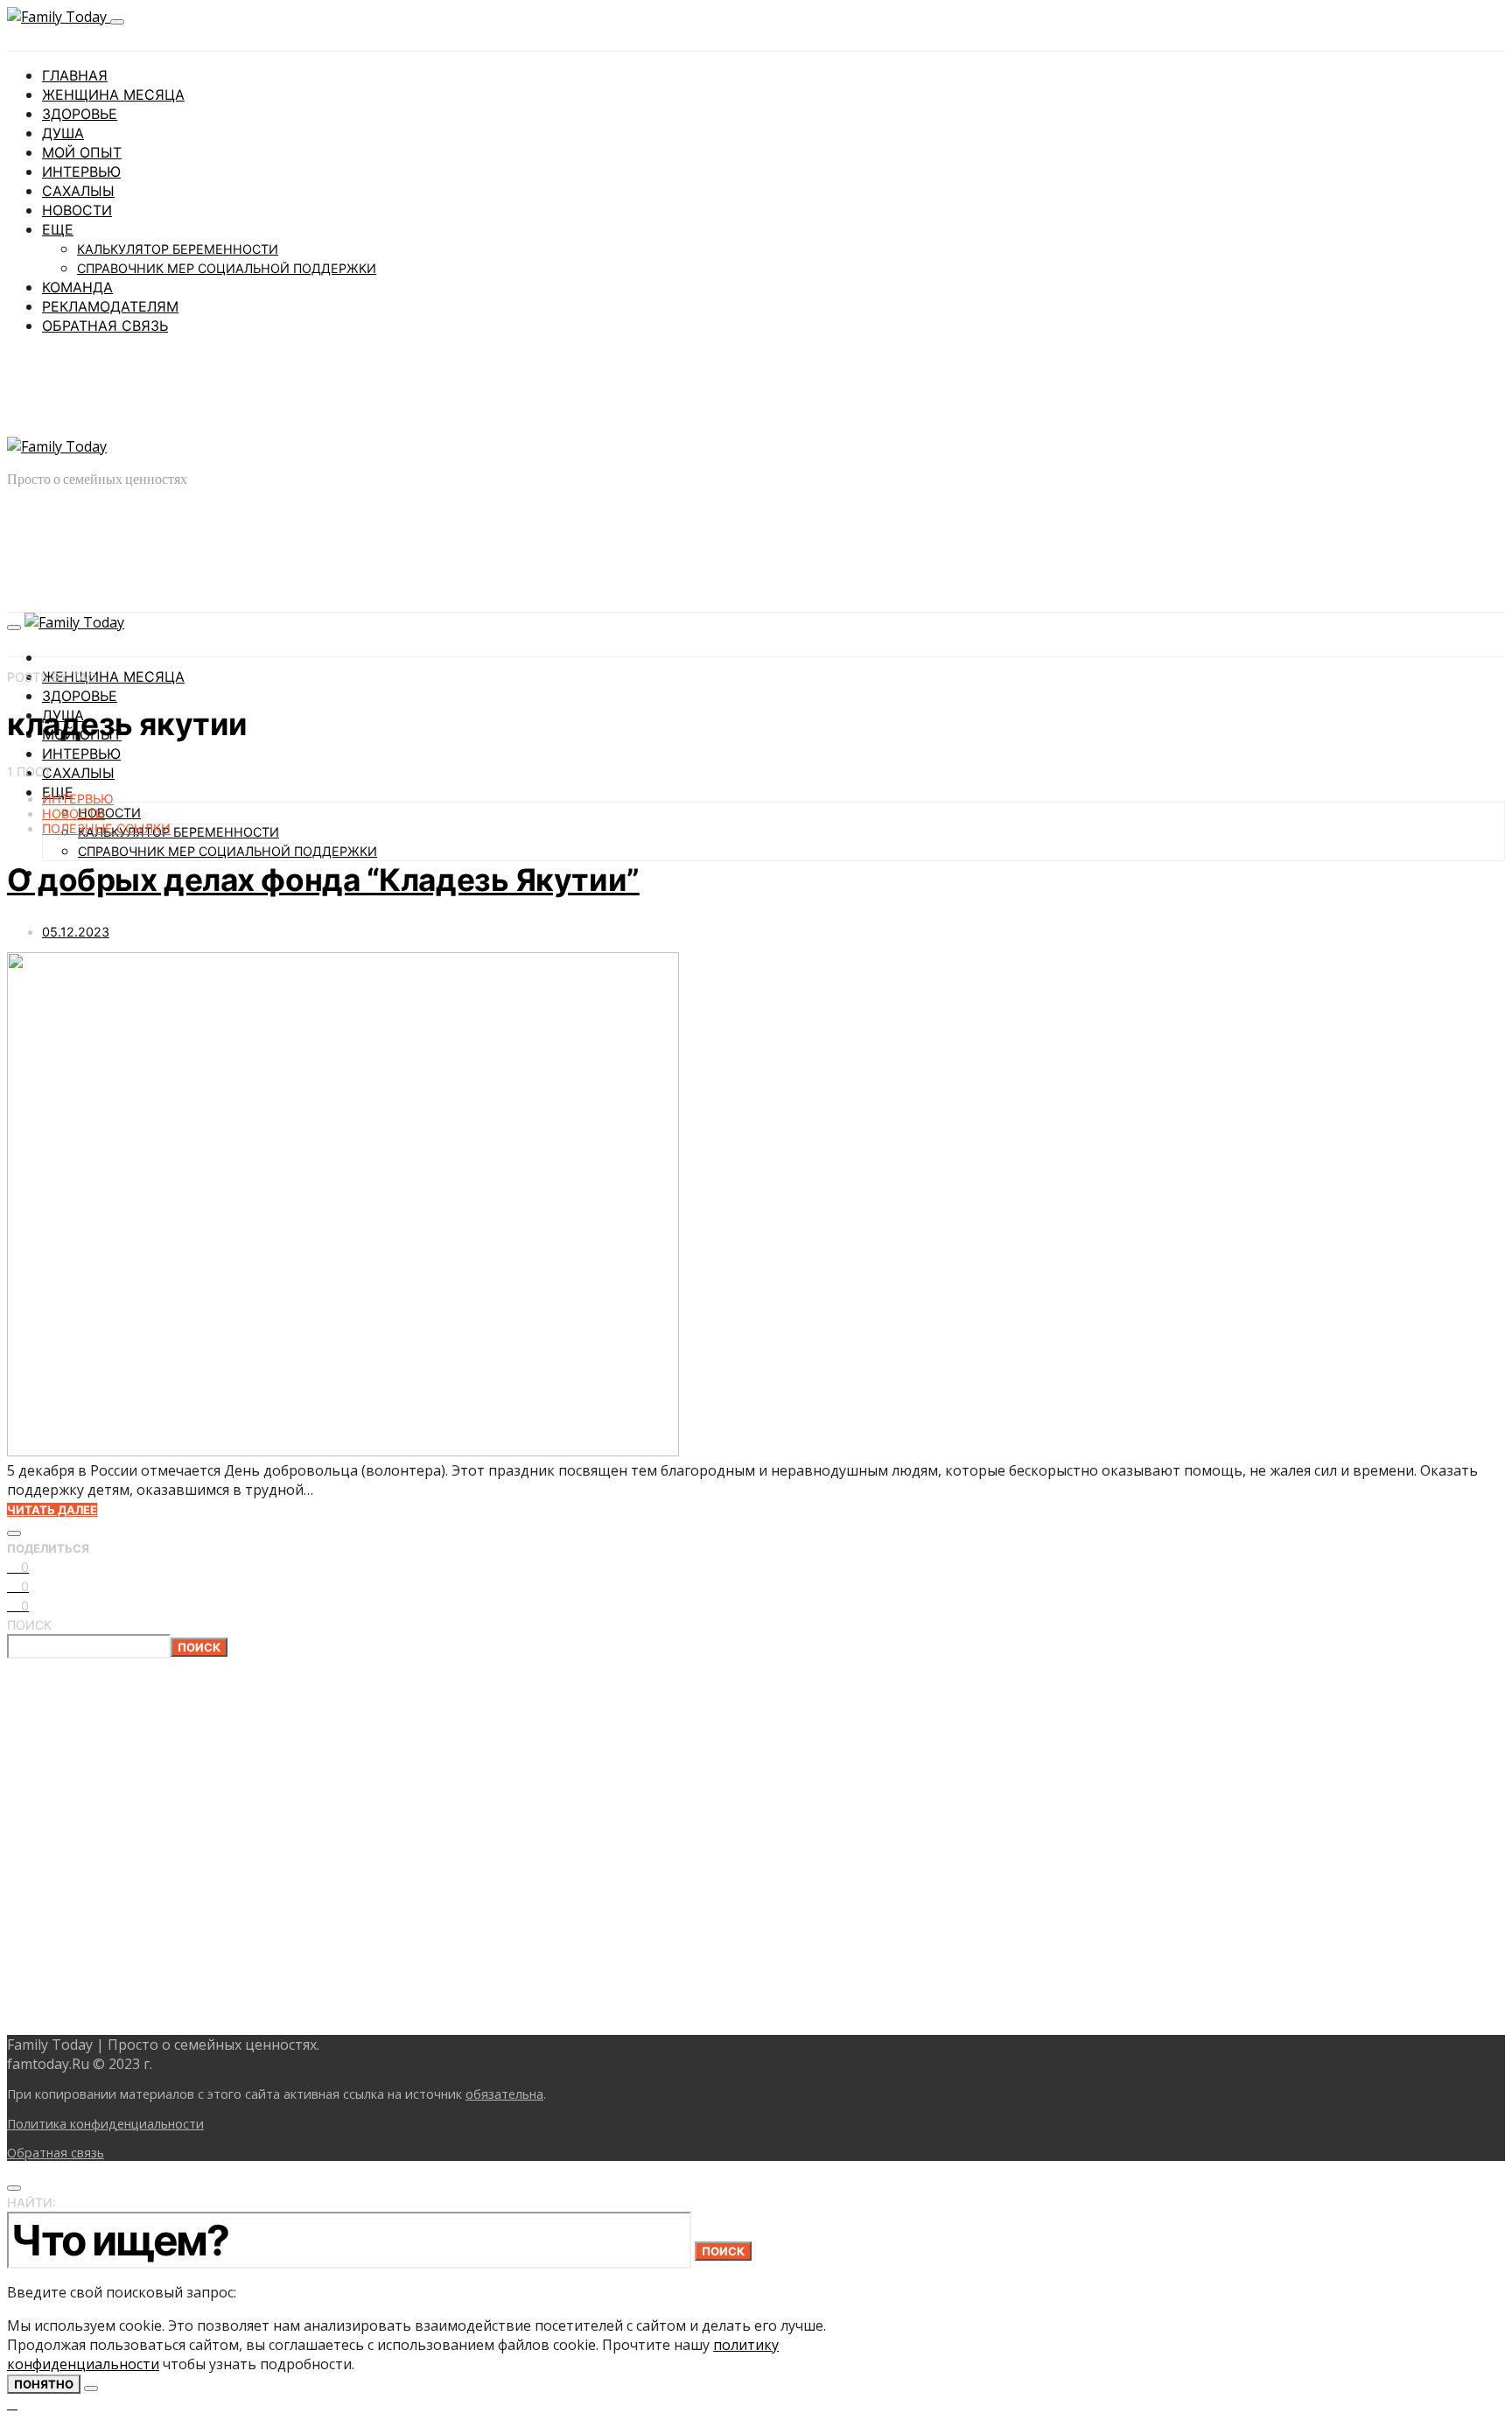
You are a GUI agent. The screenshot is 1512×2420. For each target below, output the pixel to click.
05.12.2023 (76, 932)
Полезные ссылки (106, 828)
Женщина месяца (113, 95)
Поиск (29, 1625)
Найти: (31, 2203)
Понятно (44, 2384)
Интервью (81, 172)
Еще (58, 229)
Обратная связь (105, 326)
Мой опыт (82, 152)
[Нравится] (14, 1533)
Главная (75, 75)
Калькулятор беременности (178, 249)
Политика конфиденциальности (105, 2124)
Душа (63, 133)
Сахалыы (78, 191)
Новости (77, 210)
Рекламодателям (110, 306)
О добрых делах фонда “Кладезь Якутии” (323, 880)
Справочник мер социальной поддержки (227, 268)
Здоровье (80, 114)
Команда (77, 287)
